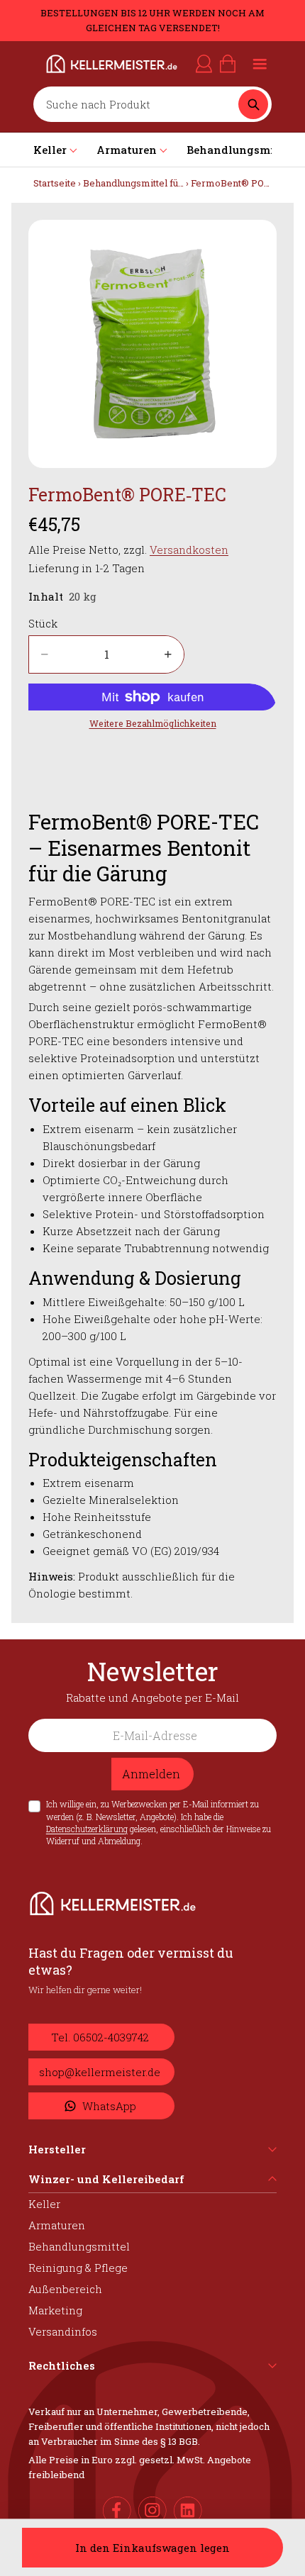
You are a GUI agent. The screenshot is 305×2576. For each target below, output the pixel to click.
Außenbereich (65, 2289)
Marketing (55, 2310)
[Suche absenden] (253, 104)
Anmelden (151, 1774)
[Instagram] (152, 2511)
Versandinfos (63, 2331)
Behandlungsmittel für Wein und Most (167, 183)
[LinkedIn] (188, 2511)
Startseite (55, 183)
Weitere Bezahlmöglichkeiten (153, 723)
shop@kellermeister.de (100, 2072)
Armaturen (57, 2225)
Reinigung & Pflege (78, 2268)
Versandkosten (189, 550)
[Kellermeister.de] (89, 64)
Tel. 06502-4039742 (100, 2037)
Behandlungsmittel (79, 2246)
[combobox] (139, 104)
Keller (44, 2204)
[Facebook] (117, 2511)
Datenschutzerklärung (87, 1829)
